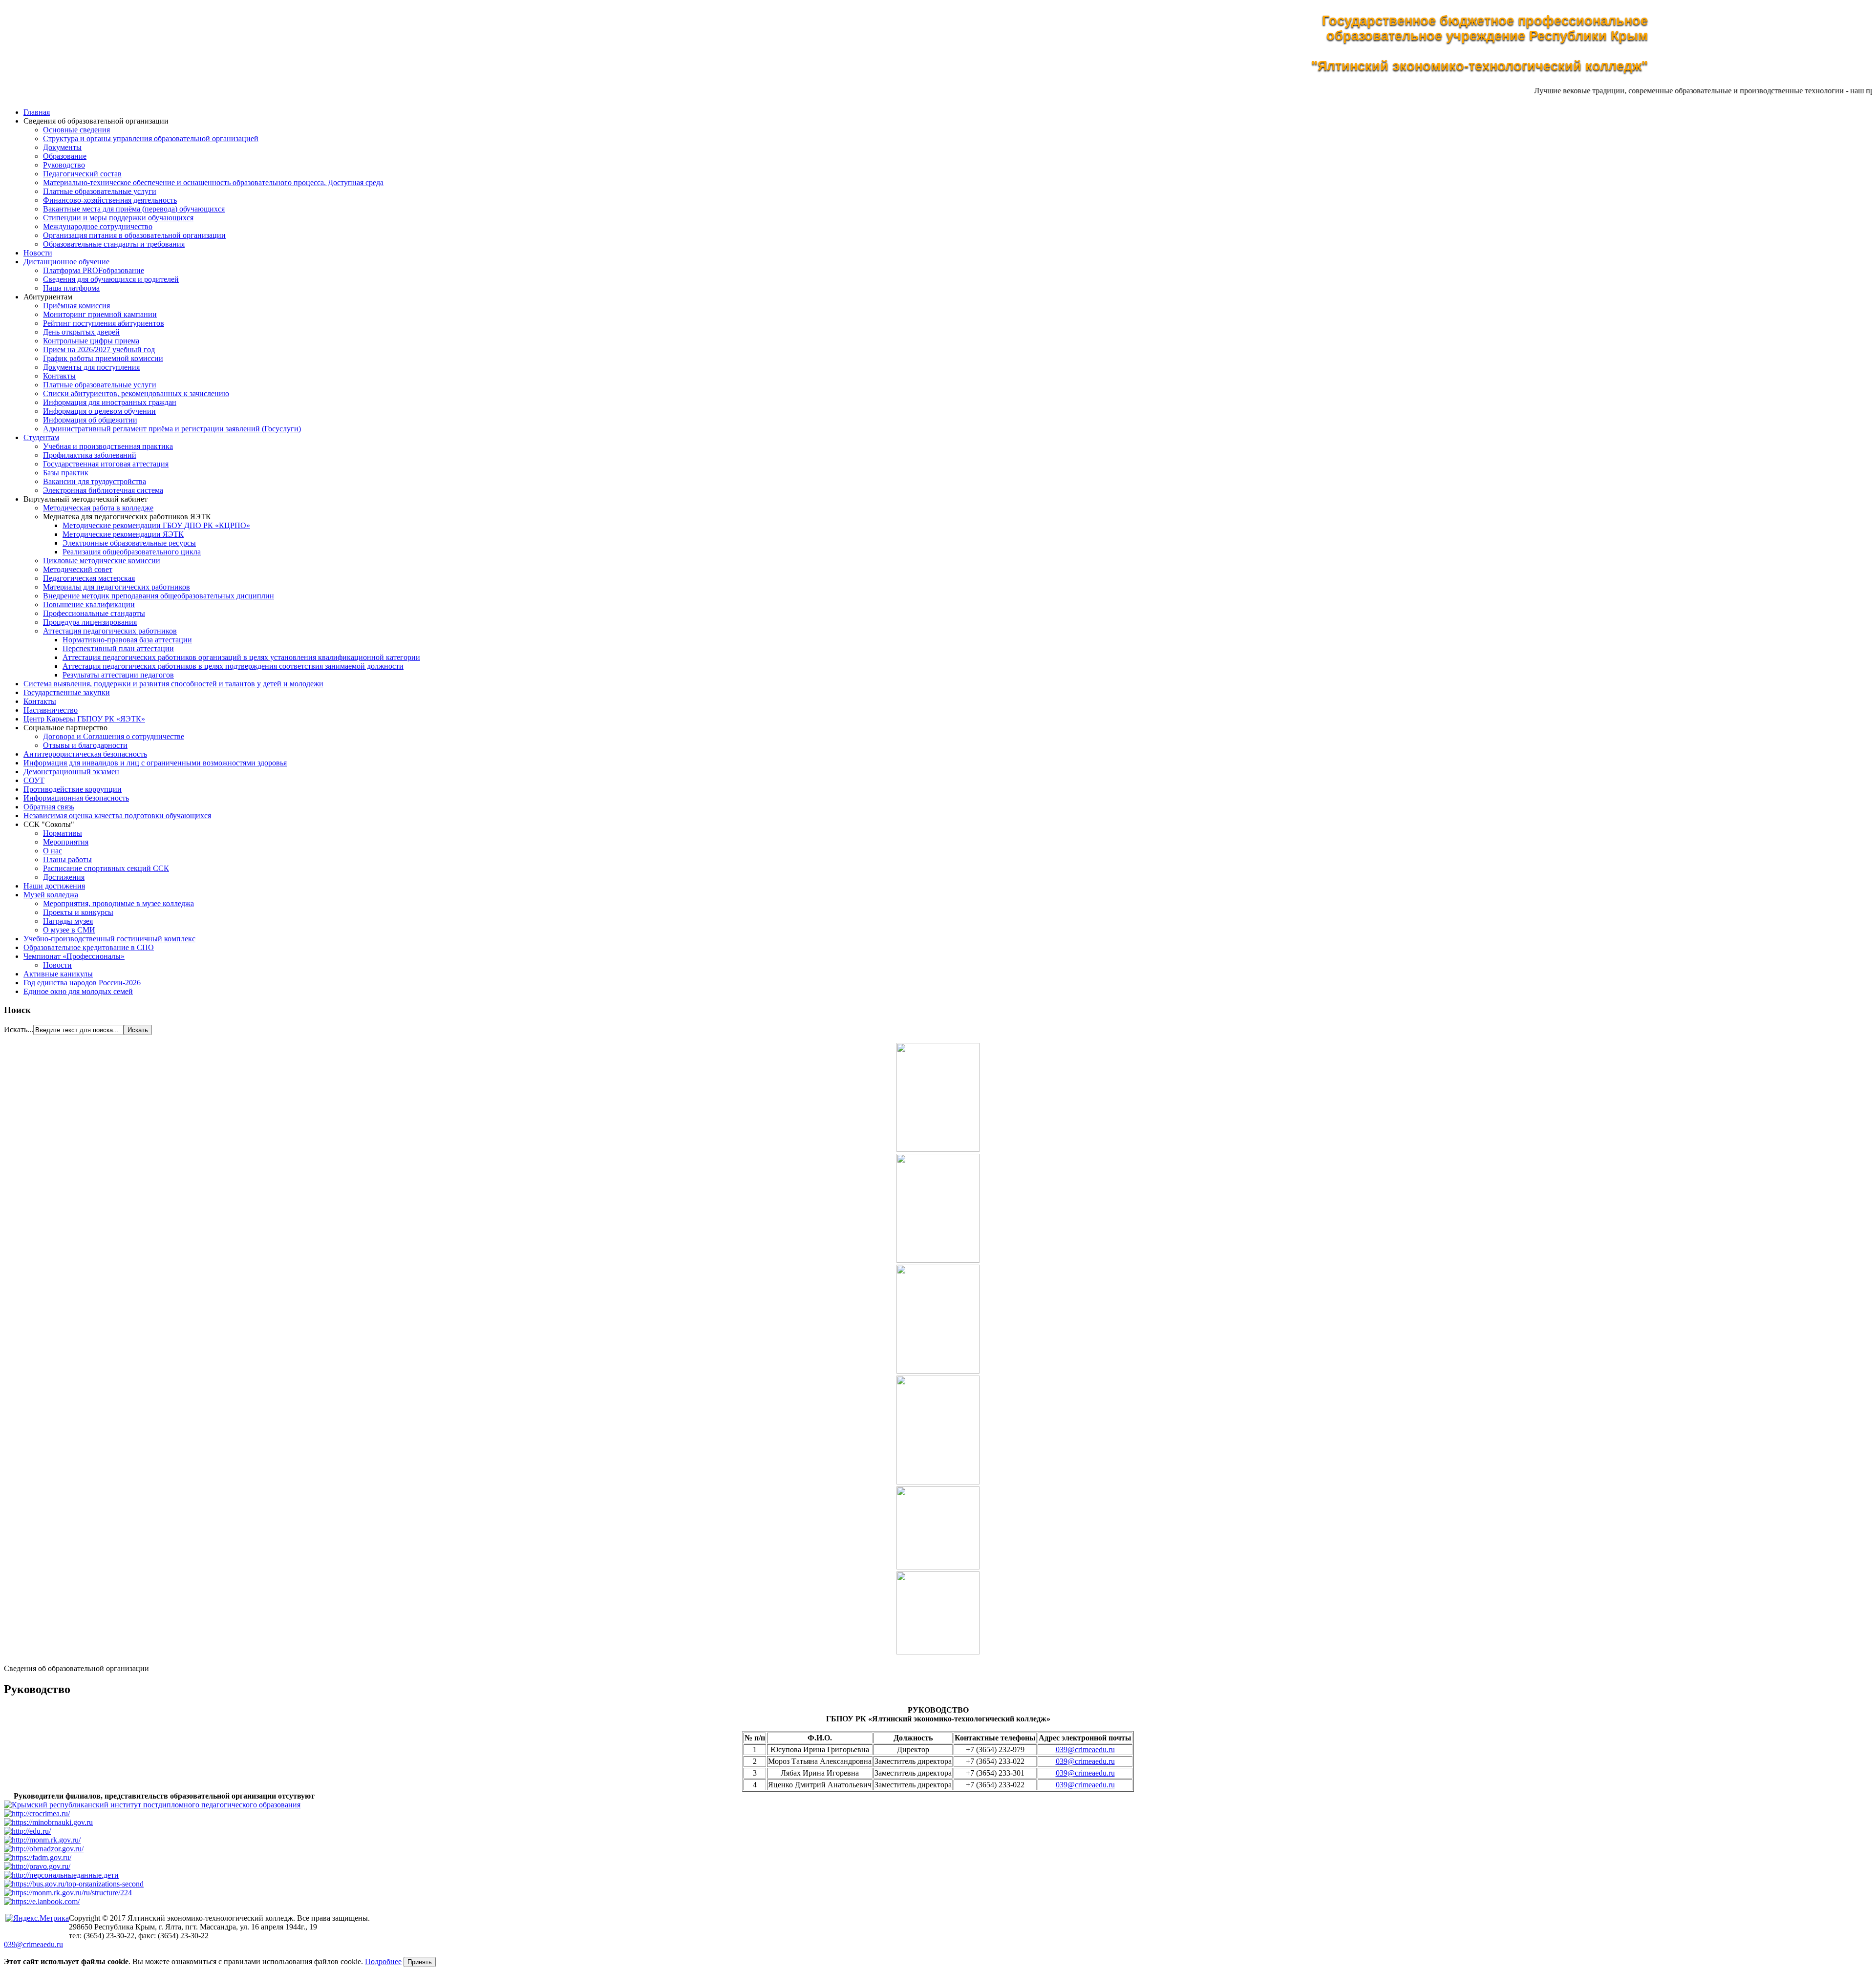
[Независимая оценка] (74, 1884)
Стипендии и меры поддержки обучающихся (118, 218)
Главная (37, 112)
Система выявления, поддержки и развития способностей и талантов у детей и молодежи (173, 684)
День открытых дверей (81, 332)
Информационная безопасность (76, 798)
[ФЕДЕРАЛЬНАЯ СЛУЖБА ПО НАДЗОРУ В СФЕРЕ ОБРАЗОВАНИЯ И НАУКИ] (44, 1849)
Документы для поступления (91, 367)
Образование (65, 156)
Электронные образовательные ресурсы (129, 543)
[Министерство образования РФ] (48, 1822)
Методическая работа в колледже (98, 508)
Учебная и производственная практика (108, 446)
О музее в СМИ (69, 930)
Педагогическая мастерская (89, 578)
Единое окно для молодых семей (78, 991)
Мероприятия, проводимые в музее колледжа (118, 903)
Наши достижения (54, 886)
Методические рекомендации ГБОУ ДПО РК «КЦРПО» (156, 525)
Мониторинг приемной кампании (100, 314)
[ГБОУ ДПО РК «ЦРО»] (37, 1813)
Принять (420, 1962)
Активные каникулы (58, 974)
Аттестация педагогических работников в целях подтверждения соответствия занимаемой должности (233, 666)
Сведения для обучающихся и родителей (111, 279)
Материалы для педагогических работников (117, 587)
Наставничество (51, 710)
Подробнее (383, 1961)
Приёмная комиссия (76, 306)
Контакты (59, 376)
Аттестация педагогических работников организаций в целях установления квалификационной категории (241, 657)
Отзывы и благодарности (85, 745)
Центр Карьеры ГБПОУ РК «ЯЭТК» (84, 719)
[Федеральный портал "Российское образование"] (27, 1831)
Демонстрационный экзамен (71, 772)
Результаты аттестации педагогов (118, 675)
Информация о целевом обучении (99, 411)
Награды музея (68, 921)
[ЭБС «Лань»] (42, 1901)
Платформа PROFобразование (94, 270)
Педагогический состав (82, 174)
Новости (38, 253)
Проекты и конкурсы (78, 912)
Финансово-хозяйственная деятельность (110, 200)
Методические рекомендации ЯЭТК (123, 534)
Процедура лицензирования (90, 622)
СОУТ (34, 780)
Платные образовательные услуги (100, 191)
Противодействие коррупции (73, 789)
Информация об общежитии (90, 420)
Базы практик (66, 473)
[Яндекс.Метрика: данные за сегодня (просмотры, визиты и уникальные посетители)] (36, 1918)
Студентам (41, 437)
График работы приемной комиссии (103, 358)
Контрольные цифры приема (91, 341)
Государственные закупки (67, 692)
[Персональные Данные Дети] (61, 1875)
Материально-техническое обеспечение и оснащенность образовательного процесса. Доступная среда (213, 182)
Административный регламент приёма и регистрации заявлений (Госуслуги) (172, 429)
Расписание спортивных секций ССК (106, 868)
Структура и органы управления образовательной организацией (151, 138)
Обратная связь (49, 807)
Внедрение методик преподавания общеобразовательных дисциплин (159, 596)
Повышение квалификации (89, 604)
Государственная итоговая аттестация (106, 464)
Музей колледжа (51, 895)
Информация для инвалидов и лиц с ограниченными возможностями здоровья (155, 763)
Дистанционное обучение (66, 262)
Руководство (64, 165)
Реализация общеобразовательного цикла (132, 552)
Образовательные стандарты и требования (114, 244)
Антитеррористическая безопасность (85, 754)
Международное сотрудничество (98, 226)
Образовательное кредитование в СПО (89, 947)
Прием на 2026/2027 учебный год (99, 350)
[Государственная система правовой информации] (37, 1866)
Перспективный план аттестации (118, 648)
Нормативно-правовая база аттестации (127, 640)
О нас (53, 851)
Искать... (19, 1029)
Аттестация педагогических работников (110, 631)
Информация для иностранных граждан (110, 402)
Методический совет (78, 569)
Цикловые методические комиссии (102, 561)
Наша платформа (71, 288)
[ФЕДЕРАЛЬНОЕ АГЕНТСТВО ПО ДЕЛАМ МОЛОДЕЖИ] (38, 1857)
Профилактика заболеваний (90, 455)
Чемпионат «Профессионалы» (74, 956)
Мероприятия (66, 842)
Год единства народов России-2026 (82, 983)
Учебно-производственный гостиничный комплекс (109, 939)
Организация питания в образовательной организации (134, 235)
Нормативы (63, 833)
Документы (62, 147)
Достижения (64, 877)
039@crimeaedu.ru (1085, 1749)
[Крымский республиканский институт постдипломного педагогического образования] (152, 1805)
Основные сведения (76, 130)
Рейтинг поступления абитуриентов (104, 323)
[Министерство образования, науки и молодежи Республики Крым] (42, 1840)
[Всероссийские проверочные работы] (68, 1893)
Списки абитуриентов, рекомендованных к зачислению (136, 393)
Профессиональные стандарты (94, 613)
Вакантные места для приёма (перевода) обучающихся (134, 209)
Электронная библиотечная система (103, 490)
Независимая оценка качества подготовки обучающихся (117, 816)
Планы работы (67, 859)
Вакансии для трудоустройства (95, 481)
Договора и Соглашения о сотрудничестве (114, 736)
